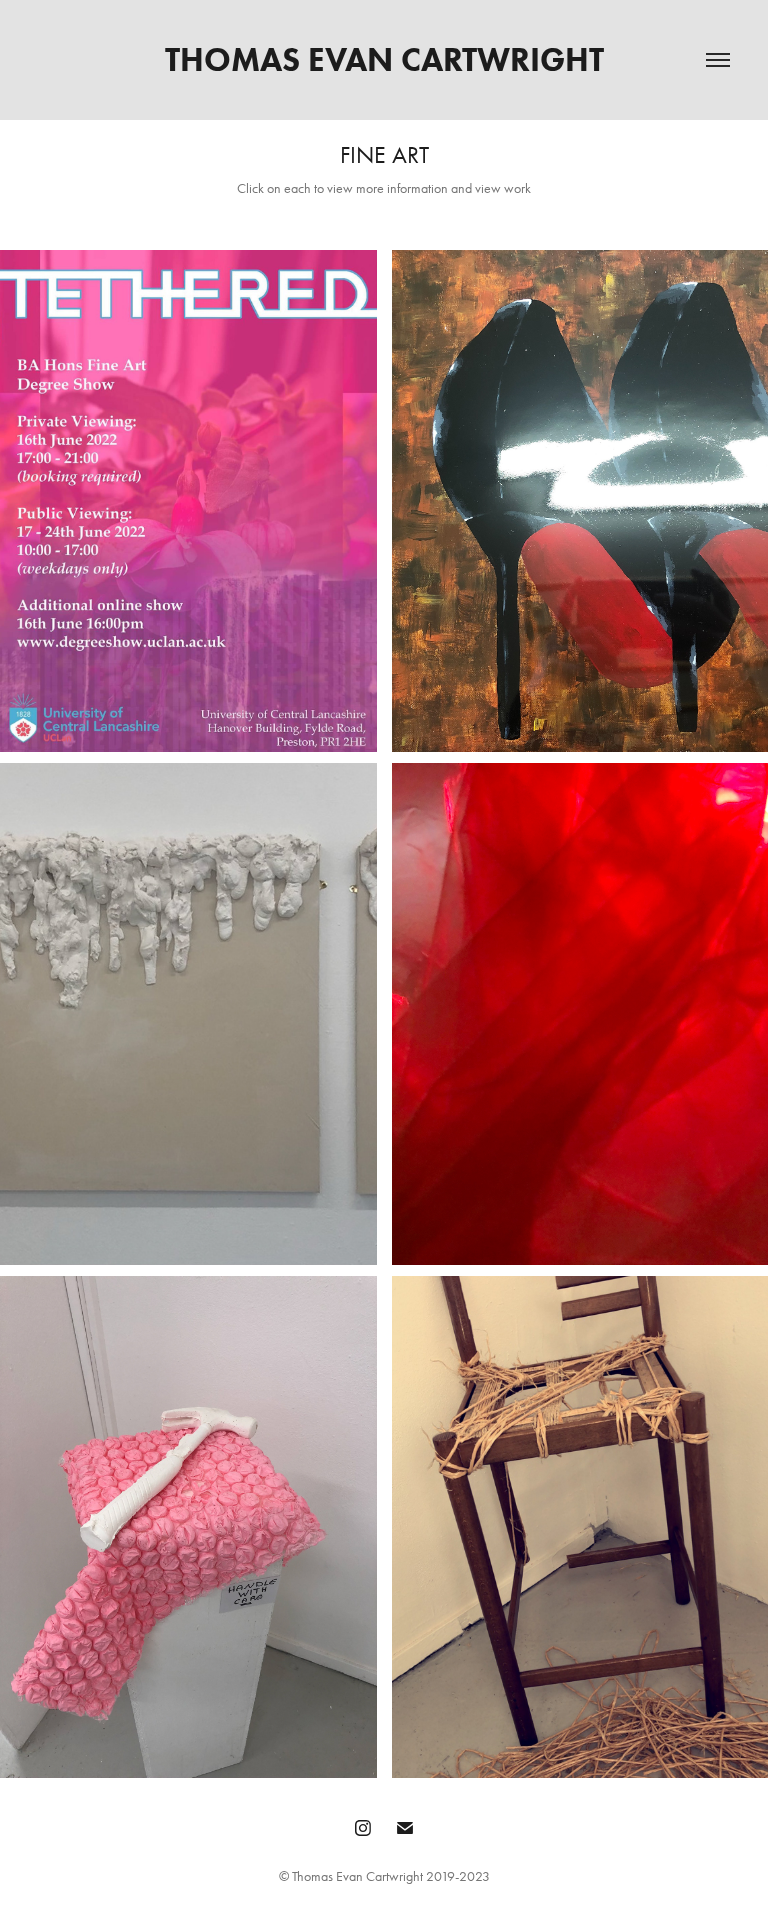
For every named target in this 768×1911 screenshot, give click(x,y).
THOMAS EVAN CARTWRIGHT (384, 59)
